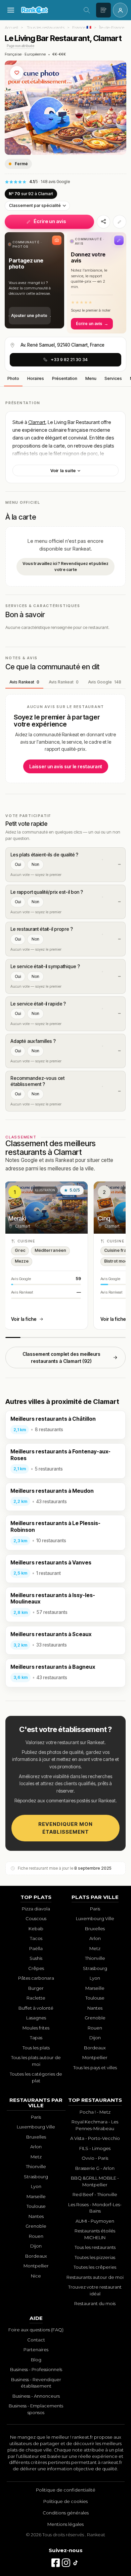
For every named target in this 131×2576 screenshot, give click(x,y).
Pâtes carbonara (36, 1978)
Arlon (95, 1938)
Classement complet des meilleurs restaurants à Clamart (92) (61, 1357)
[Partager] (103, 222)
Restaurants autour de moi (95, 2277)
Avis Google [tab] (105, 682)
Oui (18, 864)
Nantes (95, 2008)
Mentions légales (65, 2524)
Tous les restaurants (46, 27)
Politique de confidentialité (66, 2490)
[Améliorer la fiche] (120, 222)
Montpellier (95, 2057)
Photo (13, 378)
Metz (95, 1948)
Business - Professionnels (36, 2369)
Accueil (11, 27)
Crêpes (36, 1968)
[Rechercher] (87, 10)
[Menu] (11, 10)
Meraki (17, 1218)
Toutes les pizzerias (95, 2257)
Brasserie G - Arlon (95, 2168)
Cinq (104, 1218)
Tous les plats (36, 2048)
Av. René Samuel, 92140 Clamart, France (62, 345)
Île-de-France (112, 27)
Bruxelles (95, 1929)
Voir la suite (63, 470)
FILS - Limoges (95, 2148)
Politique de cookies (65, 2501)
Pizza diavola (36, 1909)
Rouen (95, 2028)
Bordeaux (95, 2048)
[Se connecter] (120, 10)
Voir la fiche (24, 1319)
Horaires (36, 378)
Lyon (95, 1978)
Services (113, 378)
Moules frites (36, 2028)
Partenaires (36, 2350)
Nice (36, 2276)
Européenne (35, 54)
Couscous (36, 1918)
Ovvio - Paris (95, 2158)
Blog (36, 2360)
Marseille (95, 1988)
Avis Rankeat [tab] (24, 682)
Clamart (37, 422)
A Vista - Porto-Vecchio (95, 2138)
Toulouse (95, 1998)
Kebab (36, 1929)
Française (13, 54)
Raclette (36, 1998)
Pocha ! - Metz (95, 2112)
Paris (95, 1909)
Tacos (36, 1938)
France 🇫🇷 (82, 27)
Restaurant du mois (95, 2303)
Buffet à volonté (36, 2008)
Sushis (36, 1958)
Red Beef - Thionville (95, 2194)
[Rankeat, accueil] (49, 10)
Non (35, 864)
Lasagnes (36, 2018)
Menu (91, 378)
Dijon (95, 2038)
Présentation (65, 378)
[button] (34, 280)
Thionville (95, 1958)
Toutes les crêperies (95, 2267)
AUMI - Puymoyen (95, 2221)
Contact (36, 2340)
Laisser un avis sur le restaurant (66, 766)
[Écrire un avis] (103, 10)
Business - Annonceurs (36, 2396)
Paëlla (36, 1948)
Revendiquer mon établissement (65, 1828)
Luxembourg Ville (95, 1918)
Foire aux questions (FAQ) (36, 2330)
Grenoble (95, 2018)
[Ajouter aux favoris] (17, 73)
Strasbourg (95, 1968)
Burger (36, 1988)
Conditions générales (66, 2513)
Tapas (36, 2038)
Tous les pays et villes (95, 2068)
